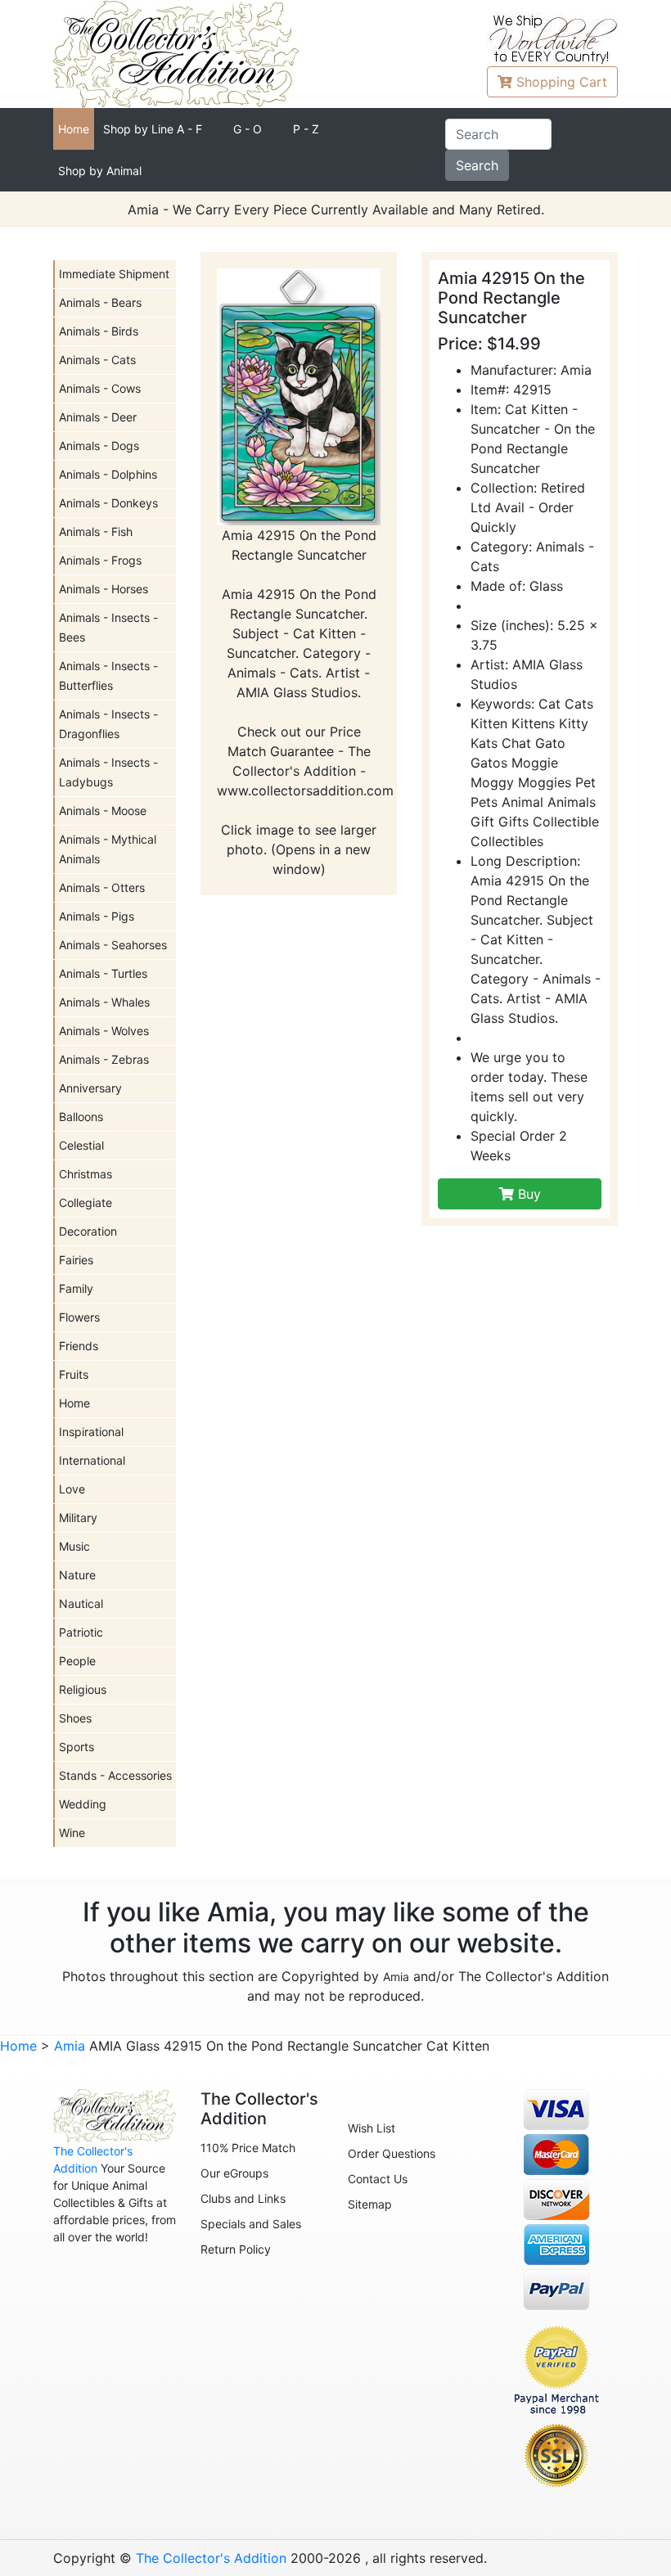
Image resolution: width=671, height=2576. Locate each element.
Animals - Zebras (104, 1059)
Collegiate (86, 1202)
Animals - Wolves (104, 1031)
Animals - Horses (104, 589)
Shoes (75, 1718)
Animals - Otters (102, 887)
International (92, 1460)
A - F (153, 129)
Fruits (74, 1374)
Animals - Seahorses (113, 945)
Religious (83, 1689)
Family (76, 1288)
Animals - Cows (100, 388)
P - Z (306, 129)
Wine (72, 1833)
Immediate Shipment (114, 274)
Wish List (372, 2128)
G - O (248, 129)
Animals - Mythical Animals (108, 849)
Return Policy (236, 2249)
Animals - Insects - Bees (108, 627)
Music (74, 1546)
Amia (396, 1977)
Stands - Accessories (115, 1775)
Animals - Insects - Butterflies (108, 676)
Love (72, 1489)
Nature (77, 1575)
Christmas (86, 1174)
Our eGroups (234, 2173)
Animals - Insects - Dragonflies (108, 724)
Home (74, 129)
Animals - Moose (103, 811)
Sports (77, 1747)
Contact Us (378, 2179)
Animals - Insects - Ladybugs (108, 772)
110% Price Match (248, 2148)
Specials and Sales (251, 2224)
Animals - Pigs (97, 916)
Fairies (76, 1260)
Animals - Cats (97, 360)
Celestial (81, 1145)
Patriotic (81, 1632)
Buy (527, 1194)
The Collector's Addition (211, 2558)
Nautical (81, 1603)
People (77, 1661)
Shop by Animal (100, 171)
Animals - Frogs (100, 560)
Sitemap (370, 2204)
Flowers (79, 1317)
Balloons (81, 1117)
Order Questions (392, 2153)
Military (78, 1518)
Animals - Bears (100, 302)
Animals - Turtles (103, 973)
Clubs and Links (243, 2198)
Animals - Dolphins (108, 474)
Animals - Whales (104, 1002)
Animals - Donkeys (108, 503)
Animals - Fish (96, 531)
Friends (79, 1346)
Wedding (83, 1804)
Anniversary (90, 1088)
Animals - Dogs (99, 446)
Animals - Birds (99, 331)
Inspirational (91, 1432)
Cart (562, 82)
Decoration (88, 1231)
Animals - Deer (98, 417)
